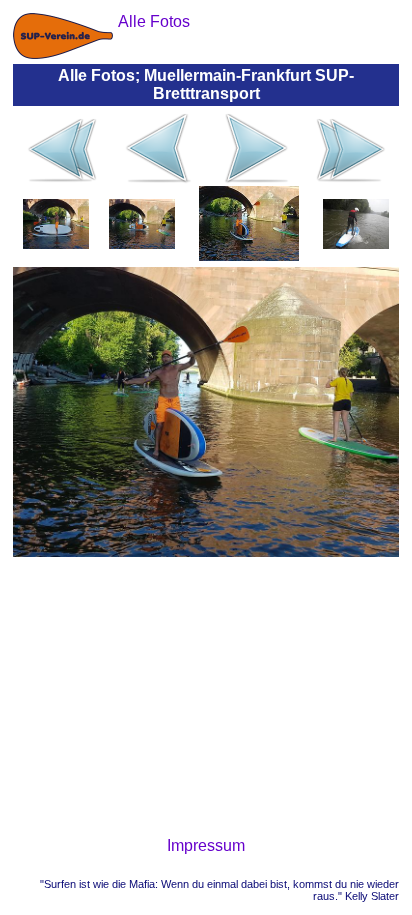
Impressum (206, 845)
